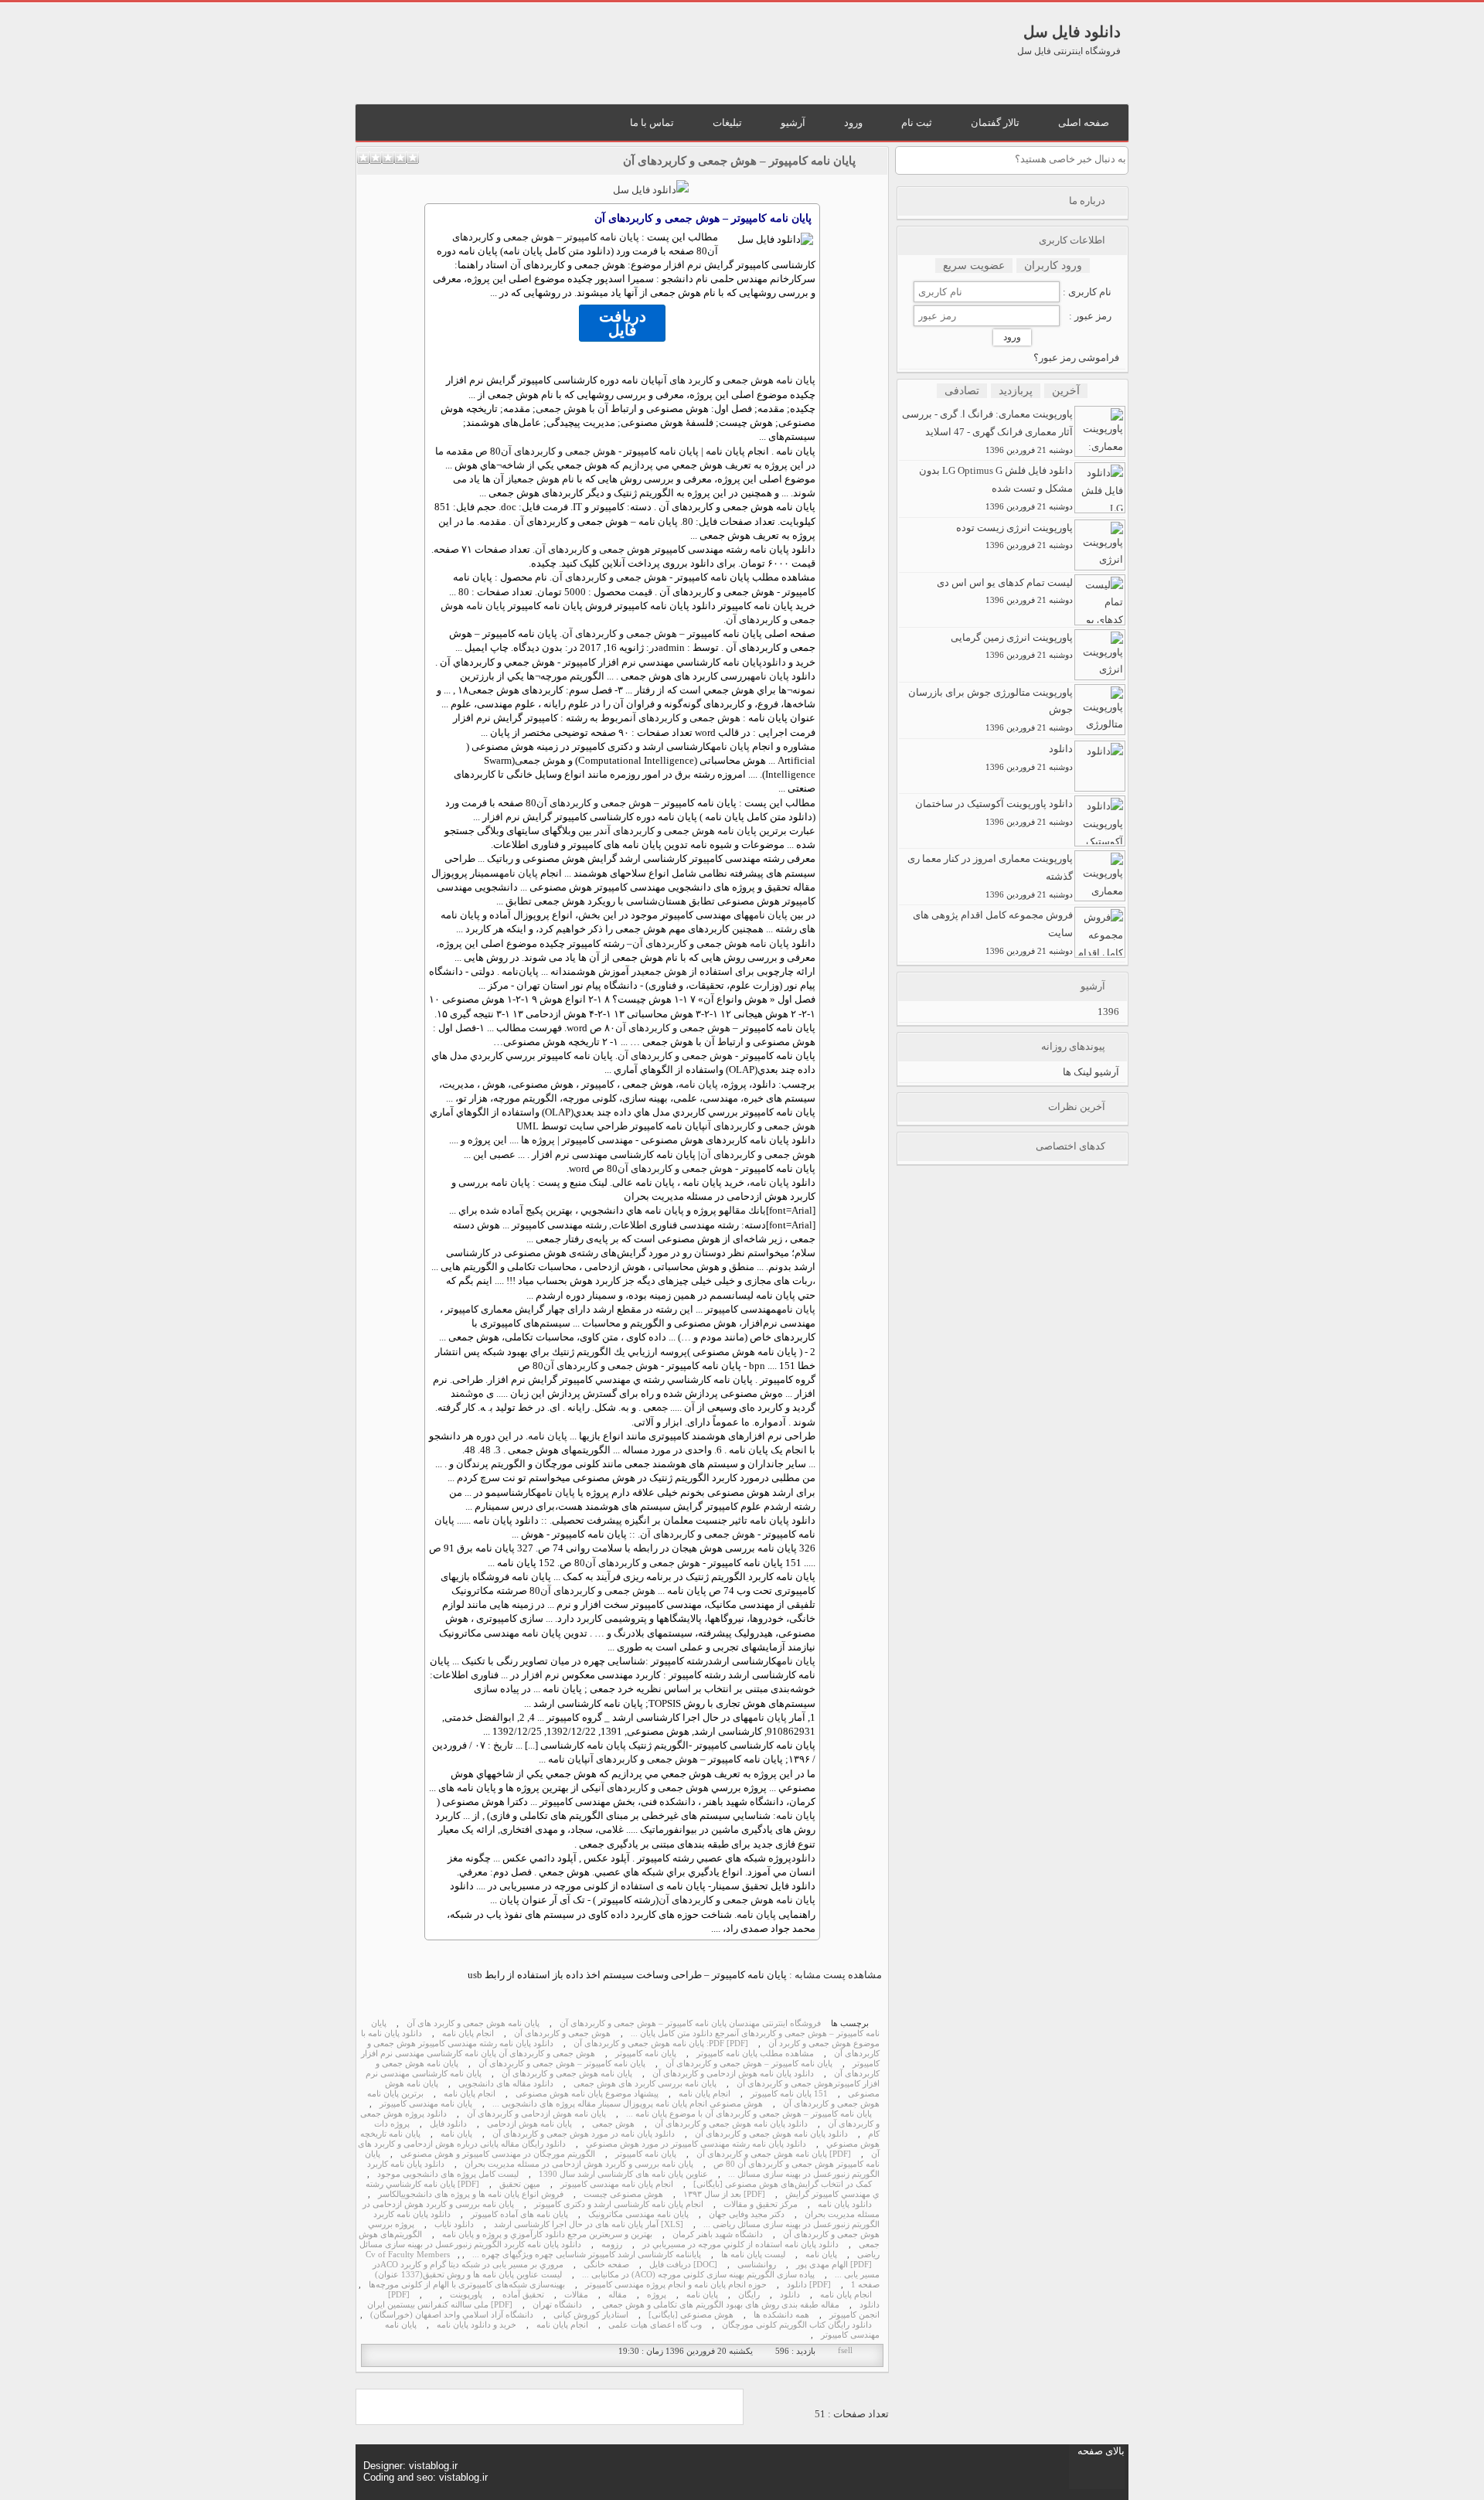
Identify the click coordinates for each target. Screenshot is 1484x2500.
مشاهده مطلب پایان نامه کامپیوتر (755, 2054)
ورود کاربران (1053, 266)
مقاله (735, 1210)
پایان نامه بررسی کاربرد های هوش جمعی (645, 2084)
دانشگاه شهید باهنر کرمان (718, 2234)
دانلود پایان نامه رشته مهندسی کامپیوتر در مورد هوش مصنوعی (696, 2144)
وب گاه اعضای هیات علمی (655, 2325)
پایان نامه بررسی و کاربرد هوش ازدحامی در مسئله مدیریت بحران (579, 2164)
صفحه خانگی (606, 2265)
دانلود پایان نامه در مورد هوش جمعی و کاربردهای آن (584, 2134)
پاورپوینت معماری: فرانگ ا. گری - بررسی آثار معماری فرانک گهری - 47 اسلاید (987, 431)
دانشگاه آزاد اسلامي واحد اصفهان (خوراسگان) (452, 2315)
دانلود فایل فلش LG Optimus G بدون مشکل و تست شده (996, 488)
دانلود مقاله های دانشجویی (506, 2084)
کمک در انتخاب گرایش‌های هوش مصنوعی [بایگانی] (783, 2184)
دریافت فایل (623, 323)
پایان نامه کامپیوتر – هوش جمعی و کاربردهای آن (739, 161)
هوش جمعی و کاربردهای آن (558, 451)
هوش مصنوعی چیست (623, 2194)
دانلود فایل (448, 2124)
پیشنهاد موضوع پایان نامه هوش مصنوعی (587, 2094)
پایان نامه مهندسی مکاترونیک (638, 2214)
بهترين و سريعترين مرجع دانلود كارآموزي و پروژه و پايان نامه (547, 2234)
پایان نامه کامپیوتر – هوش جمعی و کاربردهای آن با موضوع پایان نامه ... (749, 2114)
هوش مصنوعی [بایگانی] (691, 2315)
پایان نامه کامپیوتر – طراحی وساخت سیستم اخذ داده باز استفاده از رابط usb (627, 1975)
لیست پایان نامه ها (753, 2255)
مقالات (576, 2295)
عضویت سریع (974, 266)
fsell (845, 2350)
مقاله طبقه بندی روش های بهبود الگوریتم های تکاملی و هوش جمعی (721, 2305)
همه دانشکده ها (781, 2315)
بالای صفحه (1101, 2451)
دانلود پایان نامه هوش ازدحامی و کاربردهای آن (733, 2074)
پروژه (657, 2295)
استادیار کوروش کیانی (591, 2315)
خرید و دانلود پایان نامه (477, 2325)
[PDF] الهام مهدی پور (834, 2265)
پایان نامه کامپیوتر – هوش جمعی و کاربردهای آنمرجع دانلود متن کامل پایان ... (625, 2028)
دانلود (774, 662)
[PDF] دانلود (809, 2285)
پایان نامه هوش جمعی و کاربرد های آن (738, 380)
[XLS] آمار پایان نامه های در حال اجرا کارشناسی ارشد (589, 2224)
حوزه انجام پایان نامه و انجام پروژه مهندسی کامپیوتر (676, 2285)
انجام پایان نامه (468, 2033)
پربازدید (1016, 391)
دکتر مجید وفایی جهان (747, 2214)
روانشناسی (757, 2265)
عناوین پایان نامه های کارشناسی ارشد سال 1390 (623, 2174)
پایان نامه (770, 676)
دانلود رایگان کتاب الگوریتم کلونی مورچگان (797, 2325)
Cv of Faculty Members (408, 2255)
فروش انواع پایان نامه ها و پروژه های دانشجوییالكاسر (471, 2194)
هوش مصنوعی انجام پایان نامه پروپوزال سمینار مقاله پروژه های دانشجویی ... (628, 2104)
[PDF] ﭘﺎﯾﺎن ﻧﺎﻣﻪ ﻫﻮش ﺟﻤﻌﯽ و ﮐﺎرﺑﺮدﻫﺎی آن (774, 2154)
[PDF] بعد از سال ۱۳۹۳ (724, 2194)
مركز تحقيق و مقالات (761, 2204)
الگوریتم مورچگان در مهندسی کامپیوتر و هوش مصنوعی (498, 2154)
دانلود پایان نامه (845, 2204)
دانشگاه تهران (557, 2305)
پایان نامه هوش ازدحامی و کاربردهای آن (536, 2114)
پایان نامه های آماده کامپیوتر (519, 2214)
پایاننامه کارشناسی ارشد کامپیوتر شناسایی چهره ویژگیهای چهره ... (587, 2255)
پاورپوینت (466, 2295)
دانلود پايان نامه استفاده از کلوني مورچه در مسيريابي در (740, 2245)
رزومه (612, 2245)
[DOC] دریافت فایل (683, 2265)
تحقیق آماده (523, 2295)
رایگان (749, 2295)
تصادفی (962, 391)
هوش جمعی (561, 409)
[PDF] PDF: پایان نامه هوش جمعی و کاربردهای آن (661, 2044)
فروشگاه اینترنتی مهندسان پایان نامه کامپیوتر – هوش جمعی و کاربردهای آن (690, 2023)
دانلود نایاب (454, 2224)
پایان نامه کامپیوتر (646, 2054)
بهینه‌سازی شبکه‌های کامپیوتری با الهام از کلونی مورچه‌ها (467, 2285)
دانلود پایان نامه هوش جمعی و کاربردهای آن (731, 2124)
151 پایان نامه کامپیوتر (789, 2094)
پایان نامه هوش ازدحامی (529, 2124)
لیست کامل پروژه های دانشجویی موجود (448, 2174)
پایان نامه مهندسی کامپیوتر (426, 2104)
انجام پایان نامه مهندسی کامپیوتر (617, 2184)
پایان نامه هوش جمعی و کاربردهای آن (681, 831)
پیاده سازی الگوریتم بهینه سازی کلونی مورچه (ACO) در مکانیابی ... (698, 2275)
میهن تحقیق (520, 2184)
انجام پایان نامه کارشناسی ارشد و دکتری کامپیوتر (619, 2204)
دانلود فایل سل (1072, 32)
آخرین (1066, 391)
